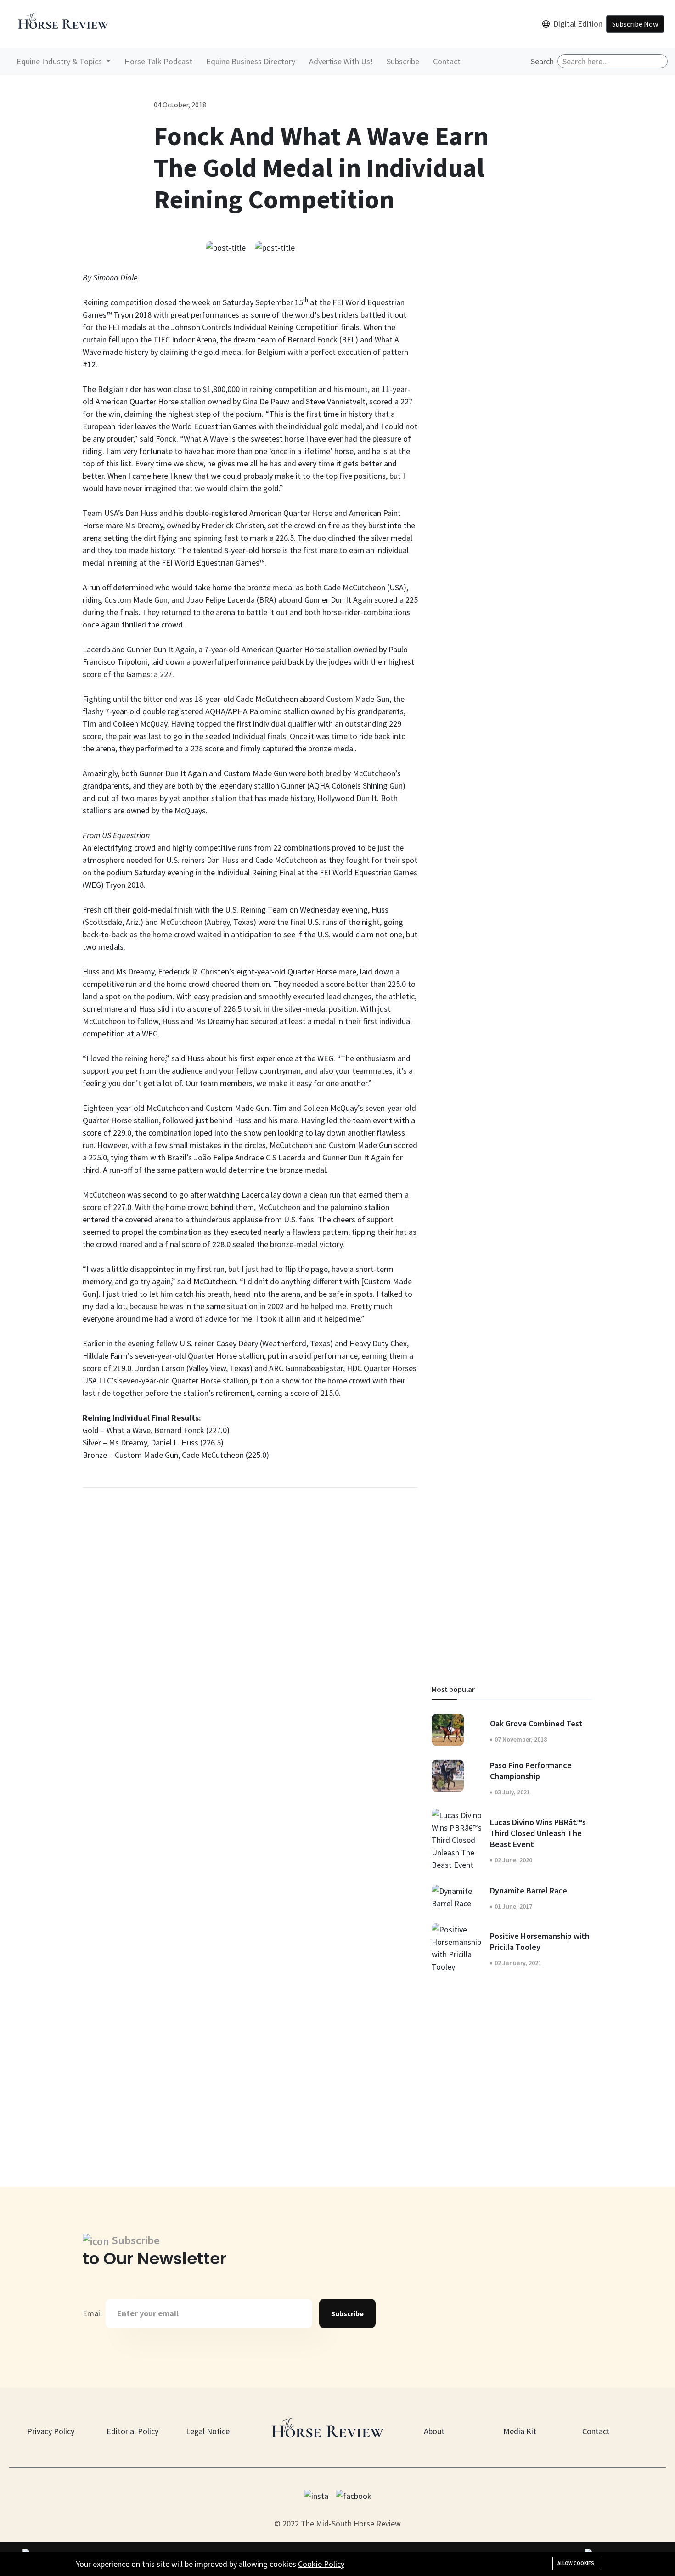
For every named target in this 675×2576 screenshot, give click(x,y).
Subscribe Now (635, 24)
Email (92, 2313)
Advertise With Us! (341, 61)
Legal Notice (208, 2431)
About (434, 2431)
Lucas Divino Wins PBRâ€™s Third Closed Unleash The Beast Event (538, 1833)
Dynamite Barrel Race (529, 1890)
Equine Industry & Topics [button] (60, 61)
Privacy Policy (51, 2431)
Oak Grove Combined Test (536, 1723)
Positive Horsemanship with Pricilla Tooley (540, 1941)
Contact (447, 61)
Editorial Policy (132, 2431)
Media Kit (520, 2431)
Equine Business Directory (251, 61)
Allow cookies (576, 2563)
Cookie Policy (321, 2564)
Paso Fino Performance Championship (531, 1771)
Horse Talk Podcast (158, 61)
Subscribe (403, 61)
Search (542, 61)
